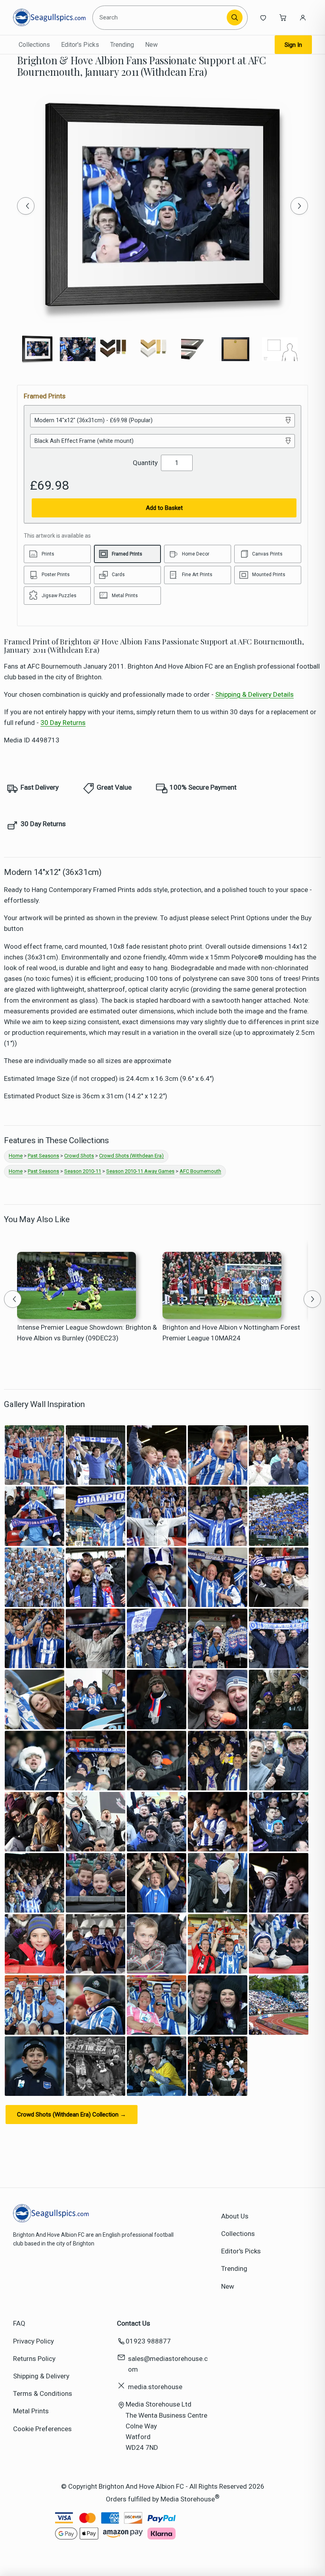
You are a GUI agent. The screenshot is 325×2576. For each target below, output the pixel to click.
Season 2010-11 (83, 1171)
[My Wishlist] (263, 17)
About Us (235, 2216)
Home (16, 1156)
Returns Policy (34, 2359)
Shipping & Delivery (41, 2376)
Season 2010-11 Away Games (140, 1171)
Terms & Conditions (43, 2393)
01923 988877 (148, 2341)
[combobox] (161, 17)
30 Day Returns (63, 723)
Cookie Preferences (42, 2429)
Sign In (293, 45)
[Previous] (26, 206)
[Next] (299, 206)
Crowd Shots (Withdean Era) (131, 1156)
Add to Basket (164, 508)
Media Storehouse (188, 2499)
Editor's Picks (80, 45)
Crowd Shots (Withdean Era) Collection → (72, 2115)
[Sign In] (303, 17)
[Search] (235, 17)
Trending (122, 45)
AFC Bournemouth (200, 1171)
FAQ (19, 2323)
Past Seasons (43, 1156)
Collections (34, 45)
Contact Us (134, 2323)
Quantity (145, 463)
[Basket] (283, 17)
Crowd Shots (79, 1156)
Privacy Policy (33, 2341)
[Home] (49, 17)
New (151, 45)
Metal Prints (31, 2411)
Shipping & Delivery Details (254, 694)
